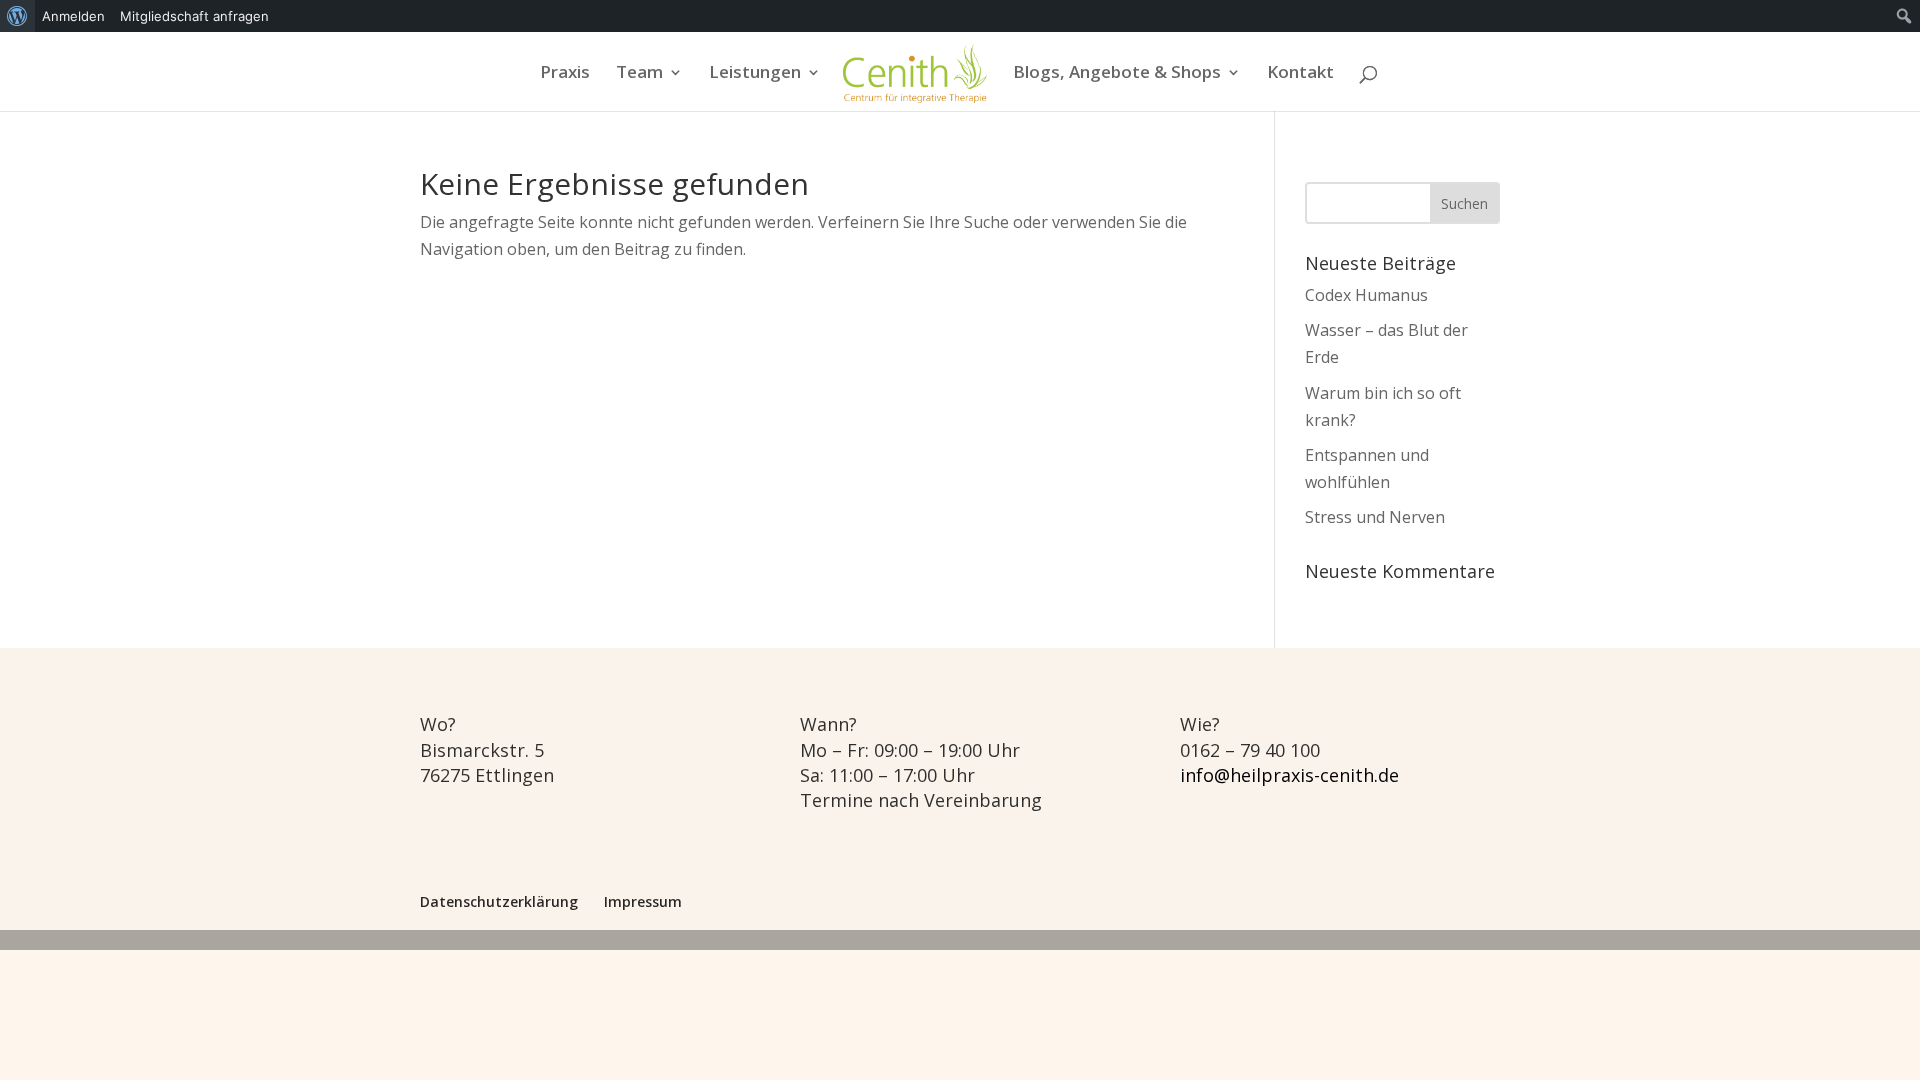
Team (639, 74)
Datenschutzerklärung (499, 901)
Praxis (565, 74)
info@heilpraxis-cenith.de (1289, 775)
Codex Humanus (1366, 295)
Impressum (643, 901)
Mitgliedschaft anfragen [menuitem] (194, 16)
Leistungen (755, 74)
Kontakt (1300, 74)
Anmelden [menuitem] (73, 16)
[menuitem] (17, 16)
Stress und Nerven (1375, 517)
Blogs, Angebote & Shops (1117, 74)
